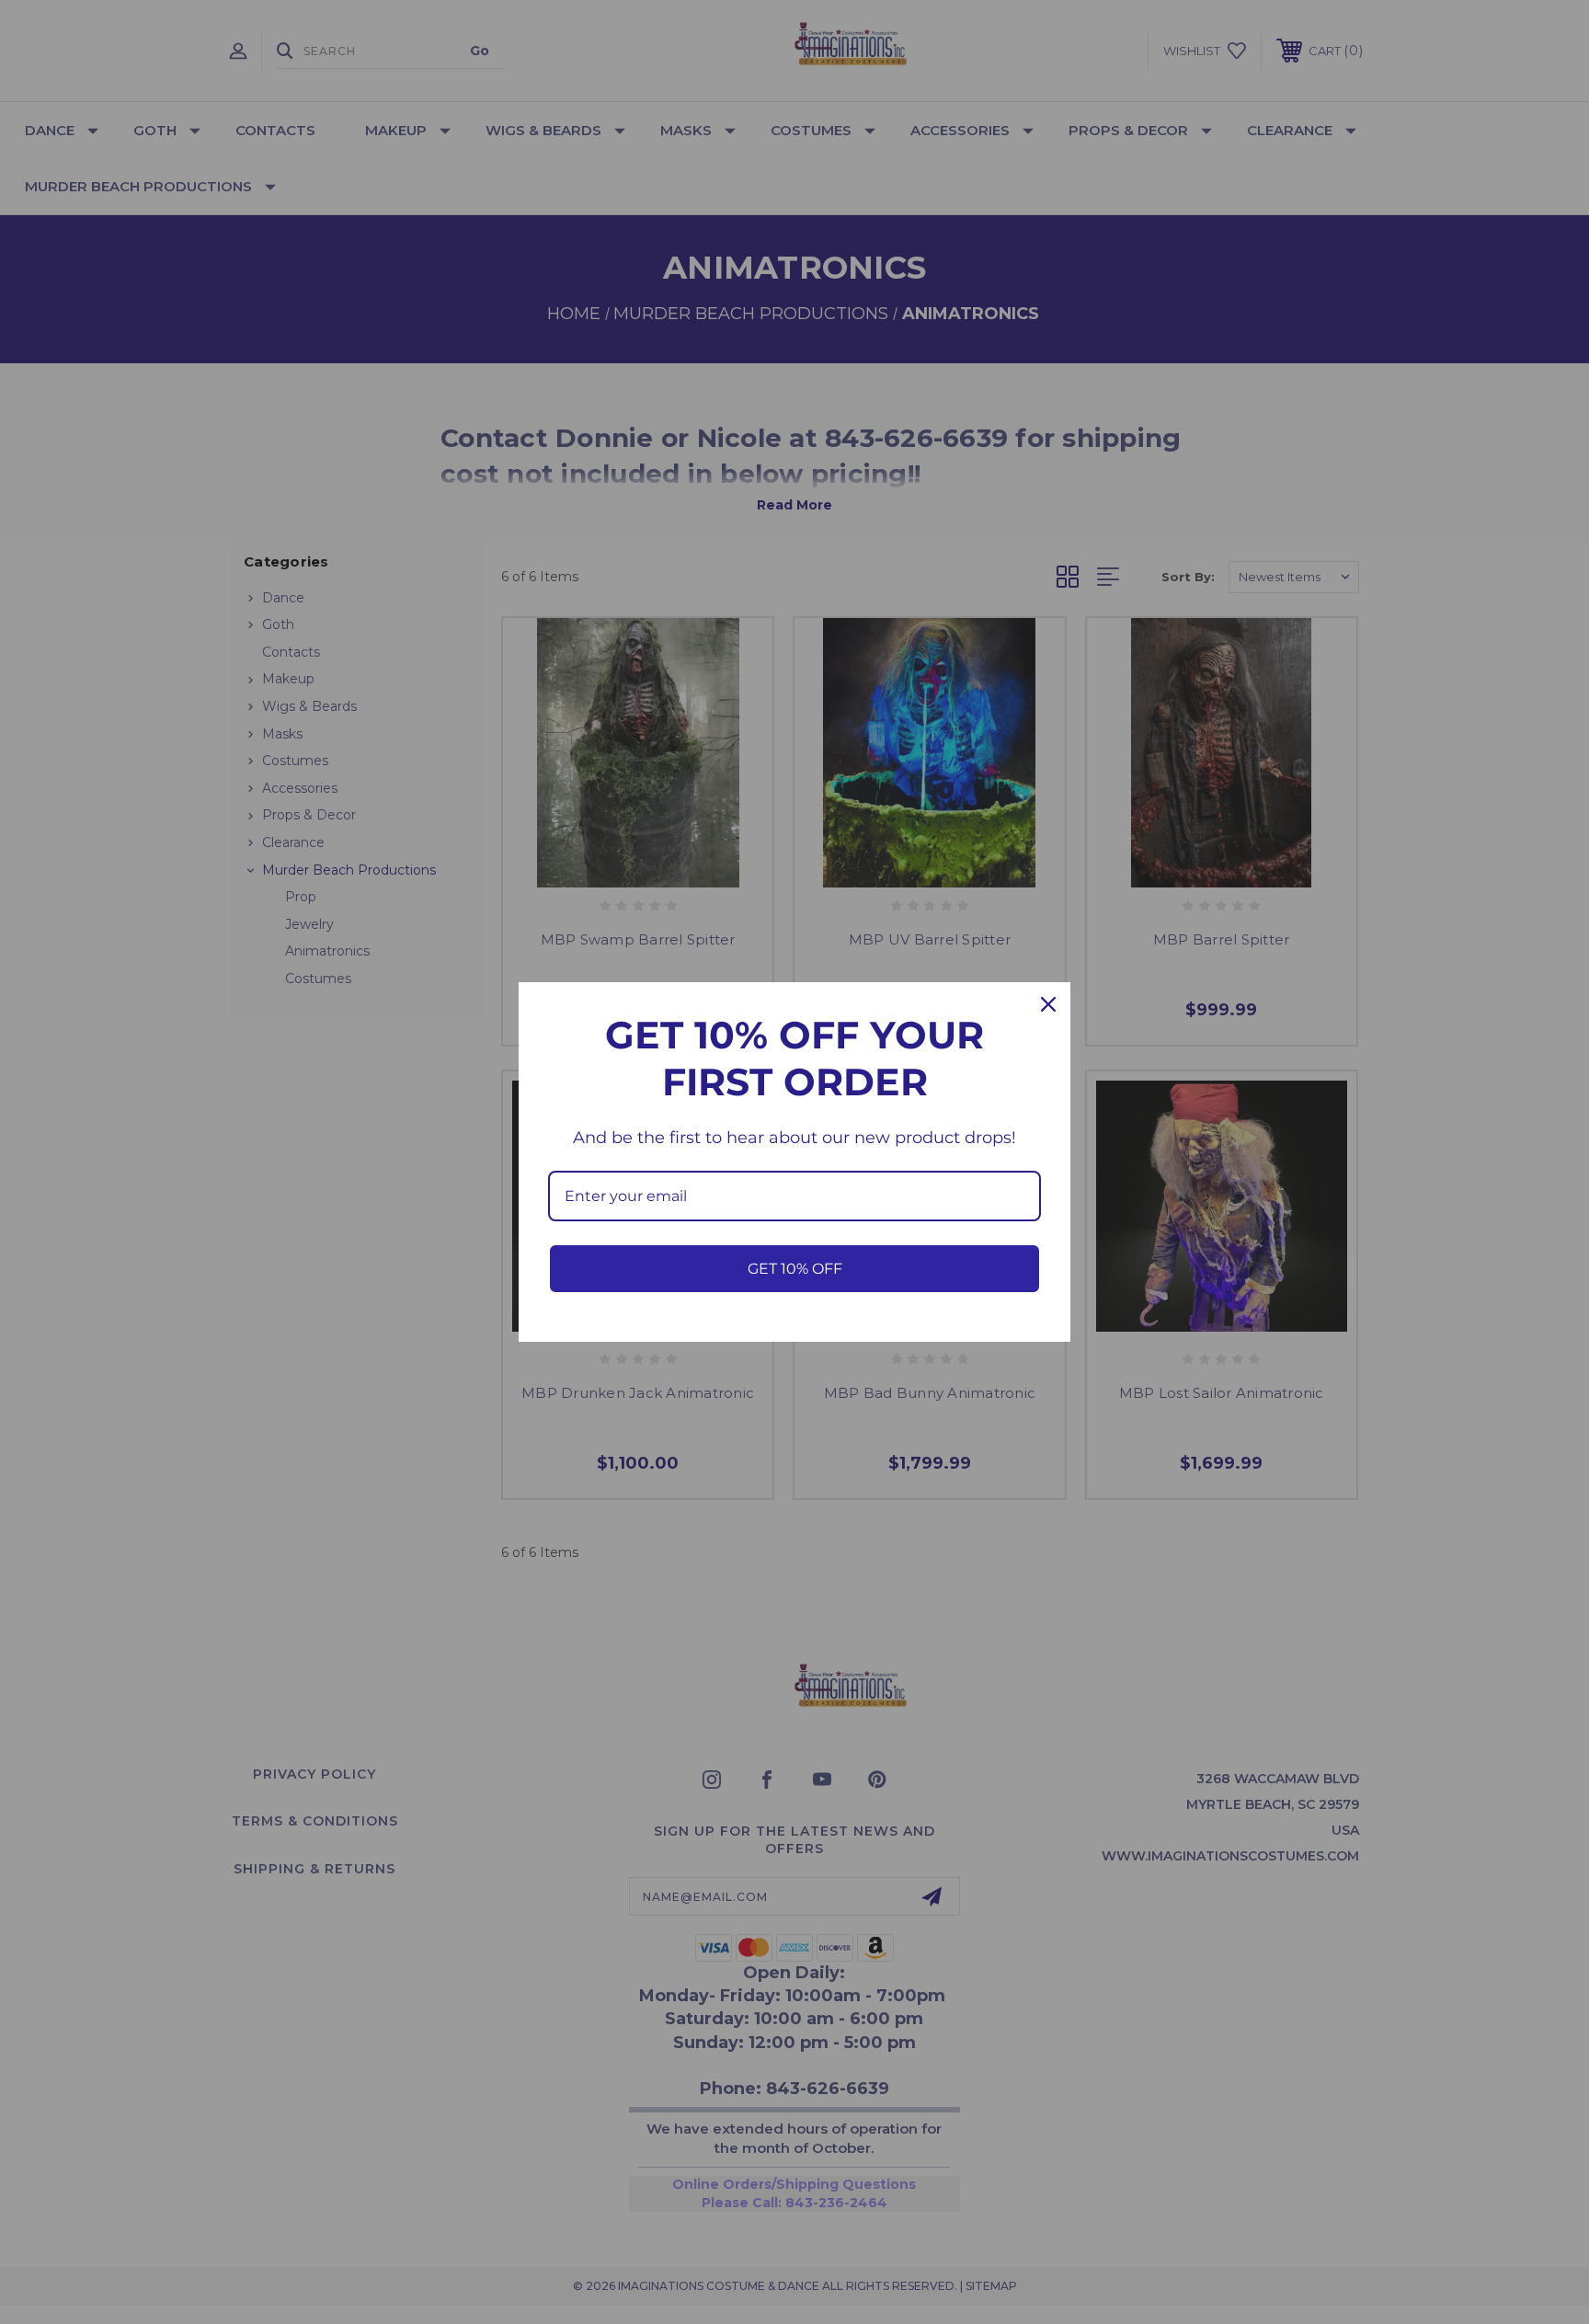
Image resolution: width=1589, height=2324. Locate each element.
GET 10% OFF (795, 1269)
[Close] (1048, 1004)
